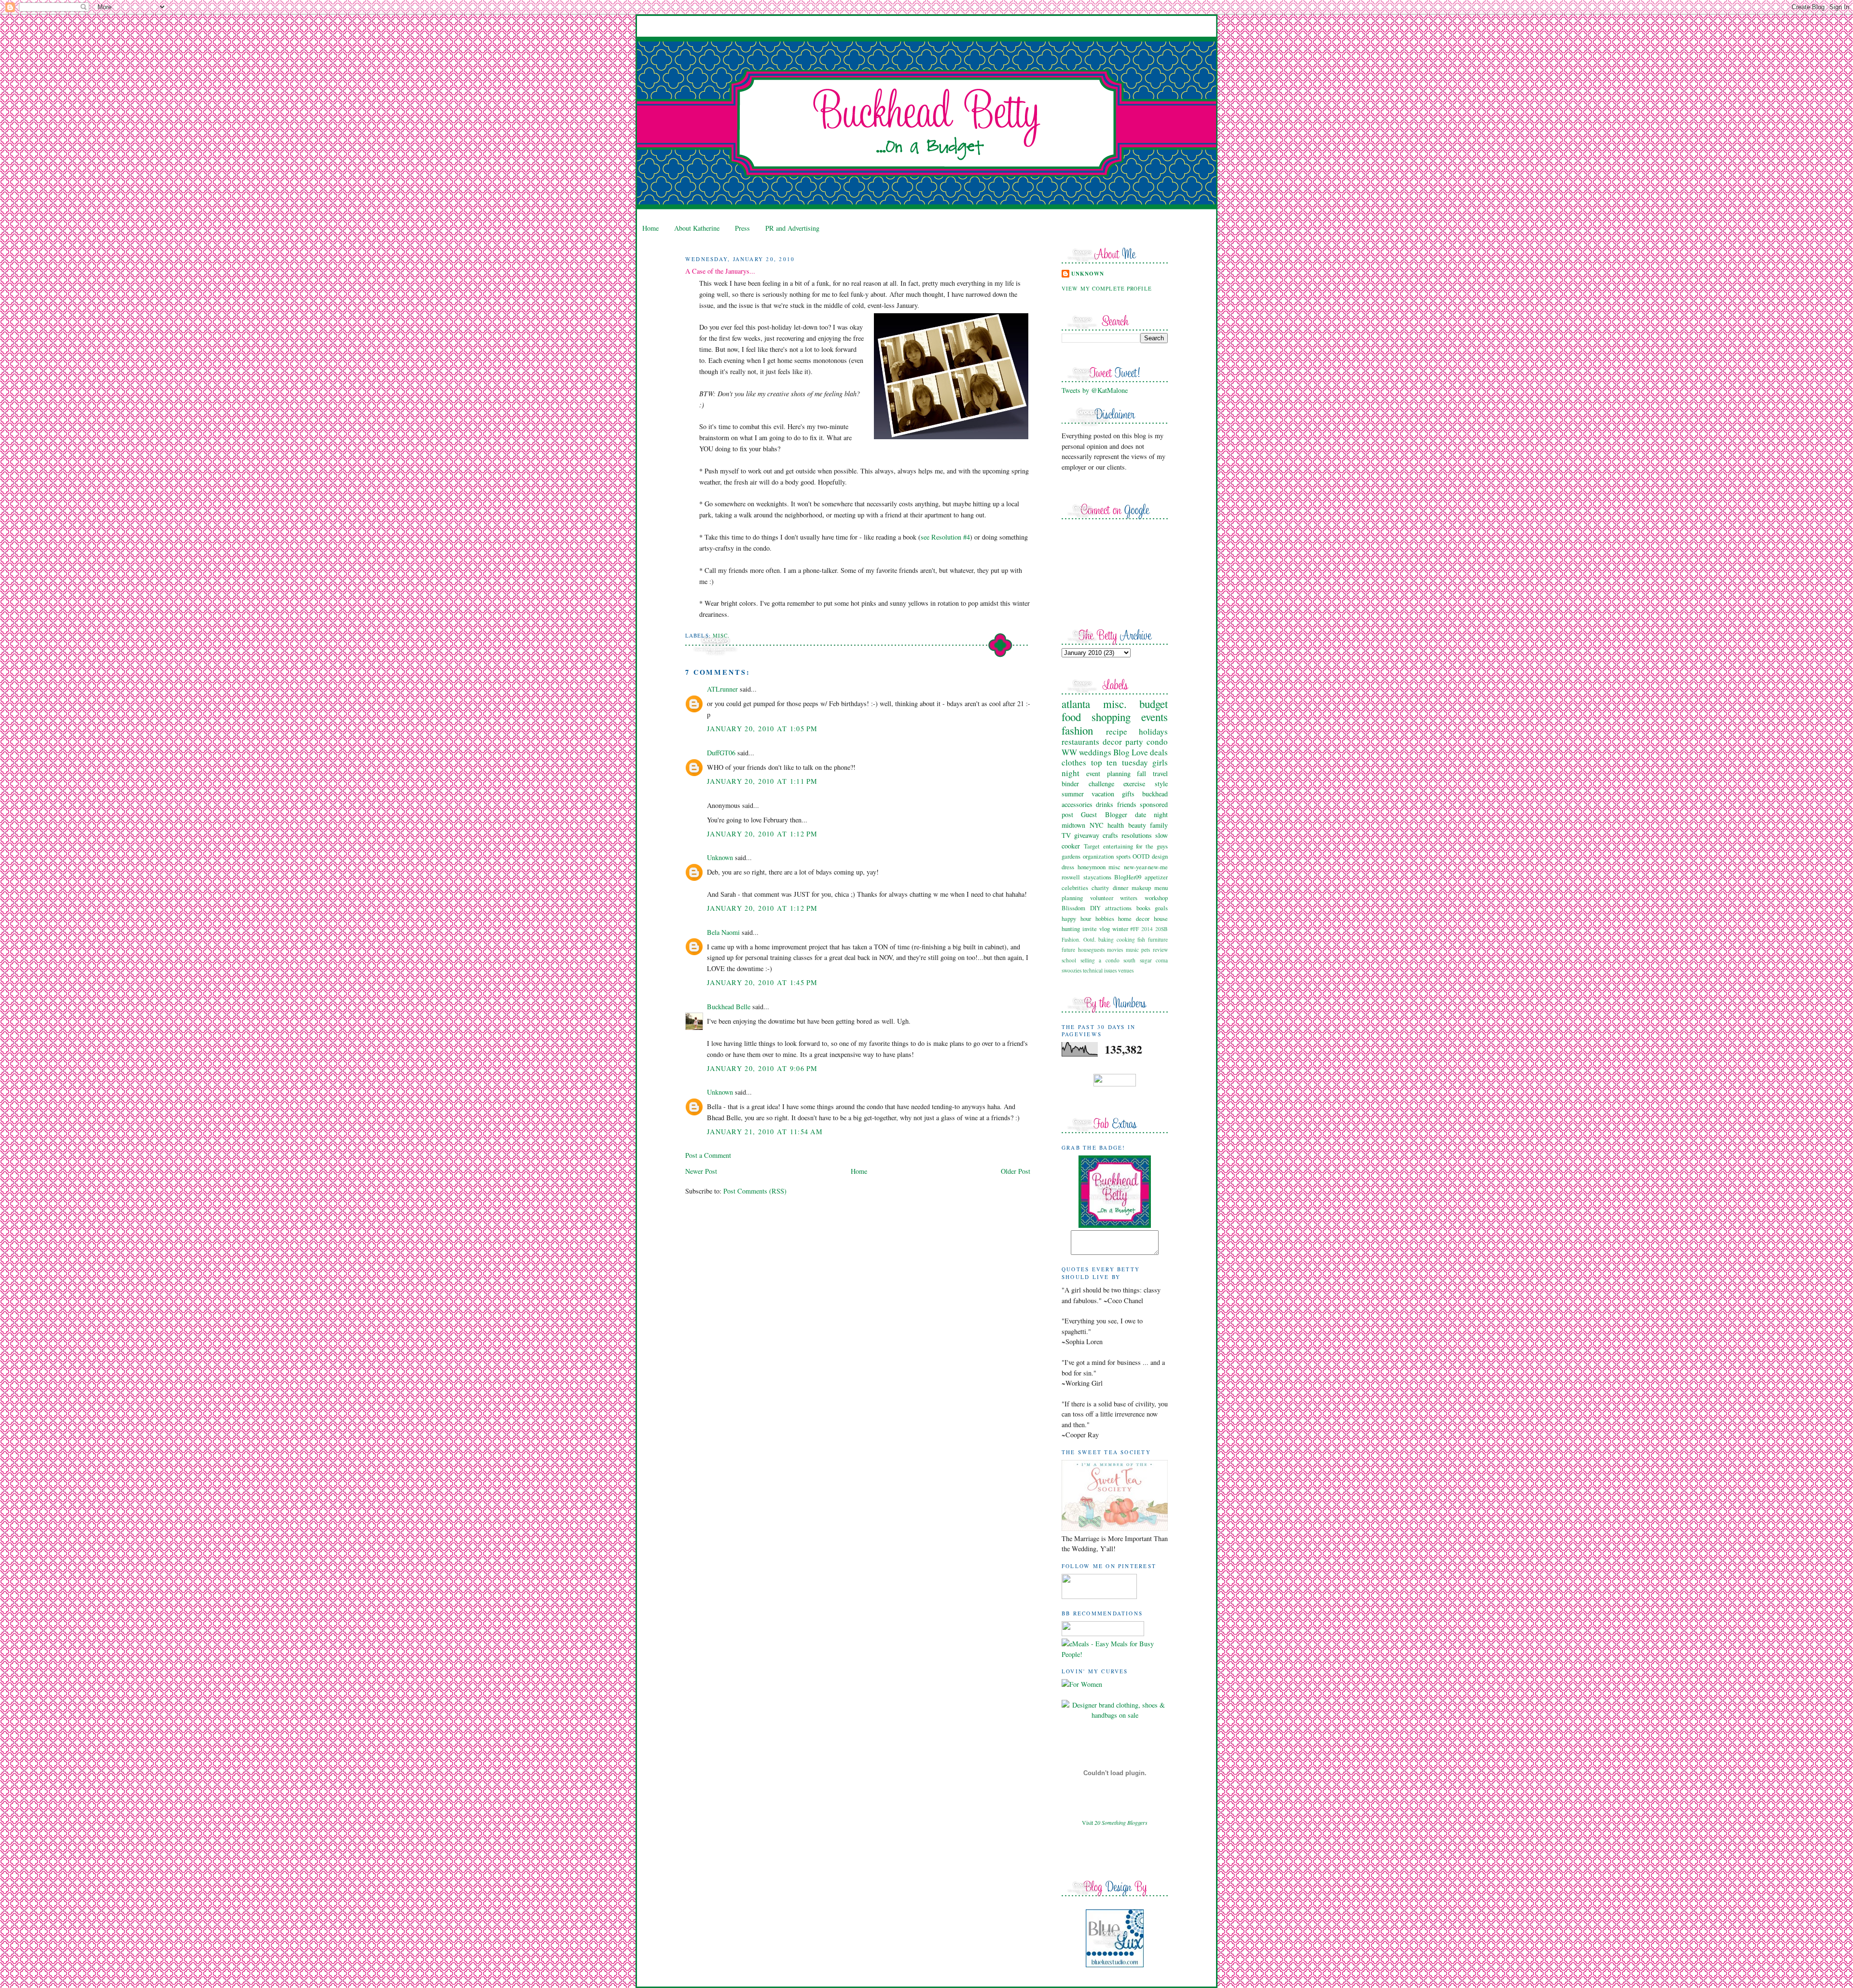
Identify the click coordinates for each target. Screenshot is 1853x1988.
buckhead (1155, 794)
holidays (1153, 731)
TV (1066, 835)
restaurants (1080, 742)
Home (650, 228)
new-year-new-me (1146, 867)
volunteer (1102, 898)
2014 (1147, 929)
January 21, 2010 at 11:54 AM (765, 1132)
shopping (1111, 717)
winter (1120, 929)
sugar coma (1154, 960)
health (1116, 825)
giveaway (1087, 835)
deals (1159, 752)
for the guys (1152, 846)
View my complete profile (1107, 288)
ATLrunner (722, 689)
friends (1127, 804)
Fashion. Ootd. (1079, 939)
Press (742, 228)
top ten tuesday (1120, 762)
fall (1141, 773)
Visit (1115, 1822)
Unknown (720, 857)
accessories (1077, 804)
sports (1123, 856)
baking (1106, 939)
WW (1069, 752)
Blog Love (1131, 752)
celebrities (1075, 888)
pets (1146, 950)
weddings (1095, 752)
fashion (1077, 730)
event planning (1108, 773)
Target (1092, 846)
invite (1090, 929)
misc (1114, 867)
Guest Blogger (1104, 814)
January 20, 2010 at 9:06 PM (762, 1068)
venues (1126, 970)
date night (1151, 814)
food (1071, 717)
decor (1112, 742)
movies (1115, 950)
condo (1157, 742)
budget (1154, 704)
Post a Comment (708, 1155)
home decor (1134, 918)
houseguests (1091, 950)
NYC (1097, 825)
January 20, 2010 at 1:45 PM (762, 982)
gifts (1128, 794)
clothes (1074, 762)
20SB (1162, 929)
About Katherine (697, 228)
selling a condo (1100, 960)
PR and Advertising (792, 228)
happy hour (1076, 918)
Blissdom (1073, 908)
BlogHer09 (1128, 877)
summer (1073, 794)
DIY (1095, 908)
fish (1141, 939)
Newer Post (701, 1171)
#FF (1134, 929)
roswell (1071, 877)
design (1160, 856)
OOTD (1141, 856)
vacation (1103, 794)
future (1068, 950)
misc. (721, 635)
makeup (1141, 888)
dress (1068, 867)
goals (1161, 908)
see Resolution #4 (945, 537)
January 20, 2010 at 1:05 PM (762, 729)
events (1155, 717)
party (1134, 742)
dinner (1120, 888)
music (1132, 950)
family (1159, 825)
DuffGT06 (721, 753)
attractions (1118, 908)
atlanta (1076, 704)
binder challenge (1088, 784)
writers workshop (1144, 898)
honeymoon (1092, 867)
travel (1160, 773)
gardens (1071, 856)
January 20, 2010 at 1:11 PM (762, 781)
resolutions (1137, 835)
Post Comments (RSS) (755, 1191)
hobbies (1105, 918)
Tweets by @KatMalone (1095, 390)
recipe (1117, 731)
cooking (1126, 939)
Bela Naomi (723, 932)
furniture (1158, 939)
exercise (1134, 784)
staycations (1097, 877)
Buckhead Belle (729, 1007)
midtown (1073, 825)
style (1161, 784)
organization (1098, 856)
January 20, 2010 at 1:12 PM (762, 834)
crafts (1110, 835)
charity (1100, 888)
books (1143, 908)
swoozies (1072, 970)
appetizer (1156, 877)
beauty (1137, 825)
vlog (1105, 929)
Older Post (1016, 1171)
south (1129, 960)
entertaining (1118, 846)
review (1160, 950)
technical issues (1100, 970)
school (1069, 960)
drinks (1105, 804)
